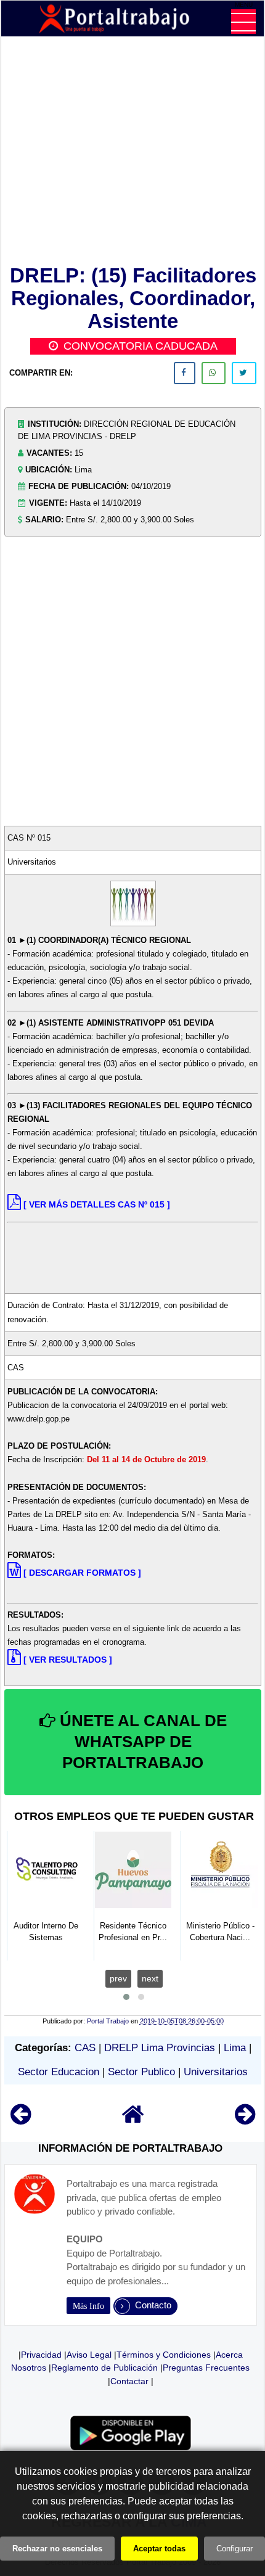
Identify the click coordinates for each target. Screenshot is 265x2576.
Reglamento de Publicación (104, 2368)
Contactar (129, 2381)
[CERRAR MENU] (243, 22)
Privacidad (41, 2355)
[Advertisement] (133, 153)
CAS (85, 2048)
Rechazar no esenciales (57, 2549)
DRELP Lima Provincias (160, 2048)
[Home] (133, 2120)
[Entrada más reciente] (21, 2120)
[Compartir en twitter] (244, 373)
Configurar (234, 2549)
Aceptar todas (159, 2549)
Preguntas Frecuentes (206, 2368)
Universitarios (216, 2072)
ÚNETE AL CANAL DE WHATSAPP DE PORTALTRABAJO (141, 1742)
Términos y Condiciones (164, 2355)
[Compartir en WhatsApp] (214, 373)
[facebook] (185, 373)
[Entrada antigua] (245, 2120)
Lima (235, 2048)
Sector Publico (141, 2072)
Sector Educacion (59, 2072)
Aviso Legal (89, 2355)
